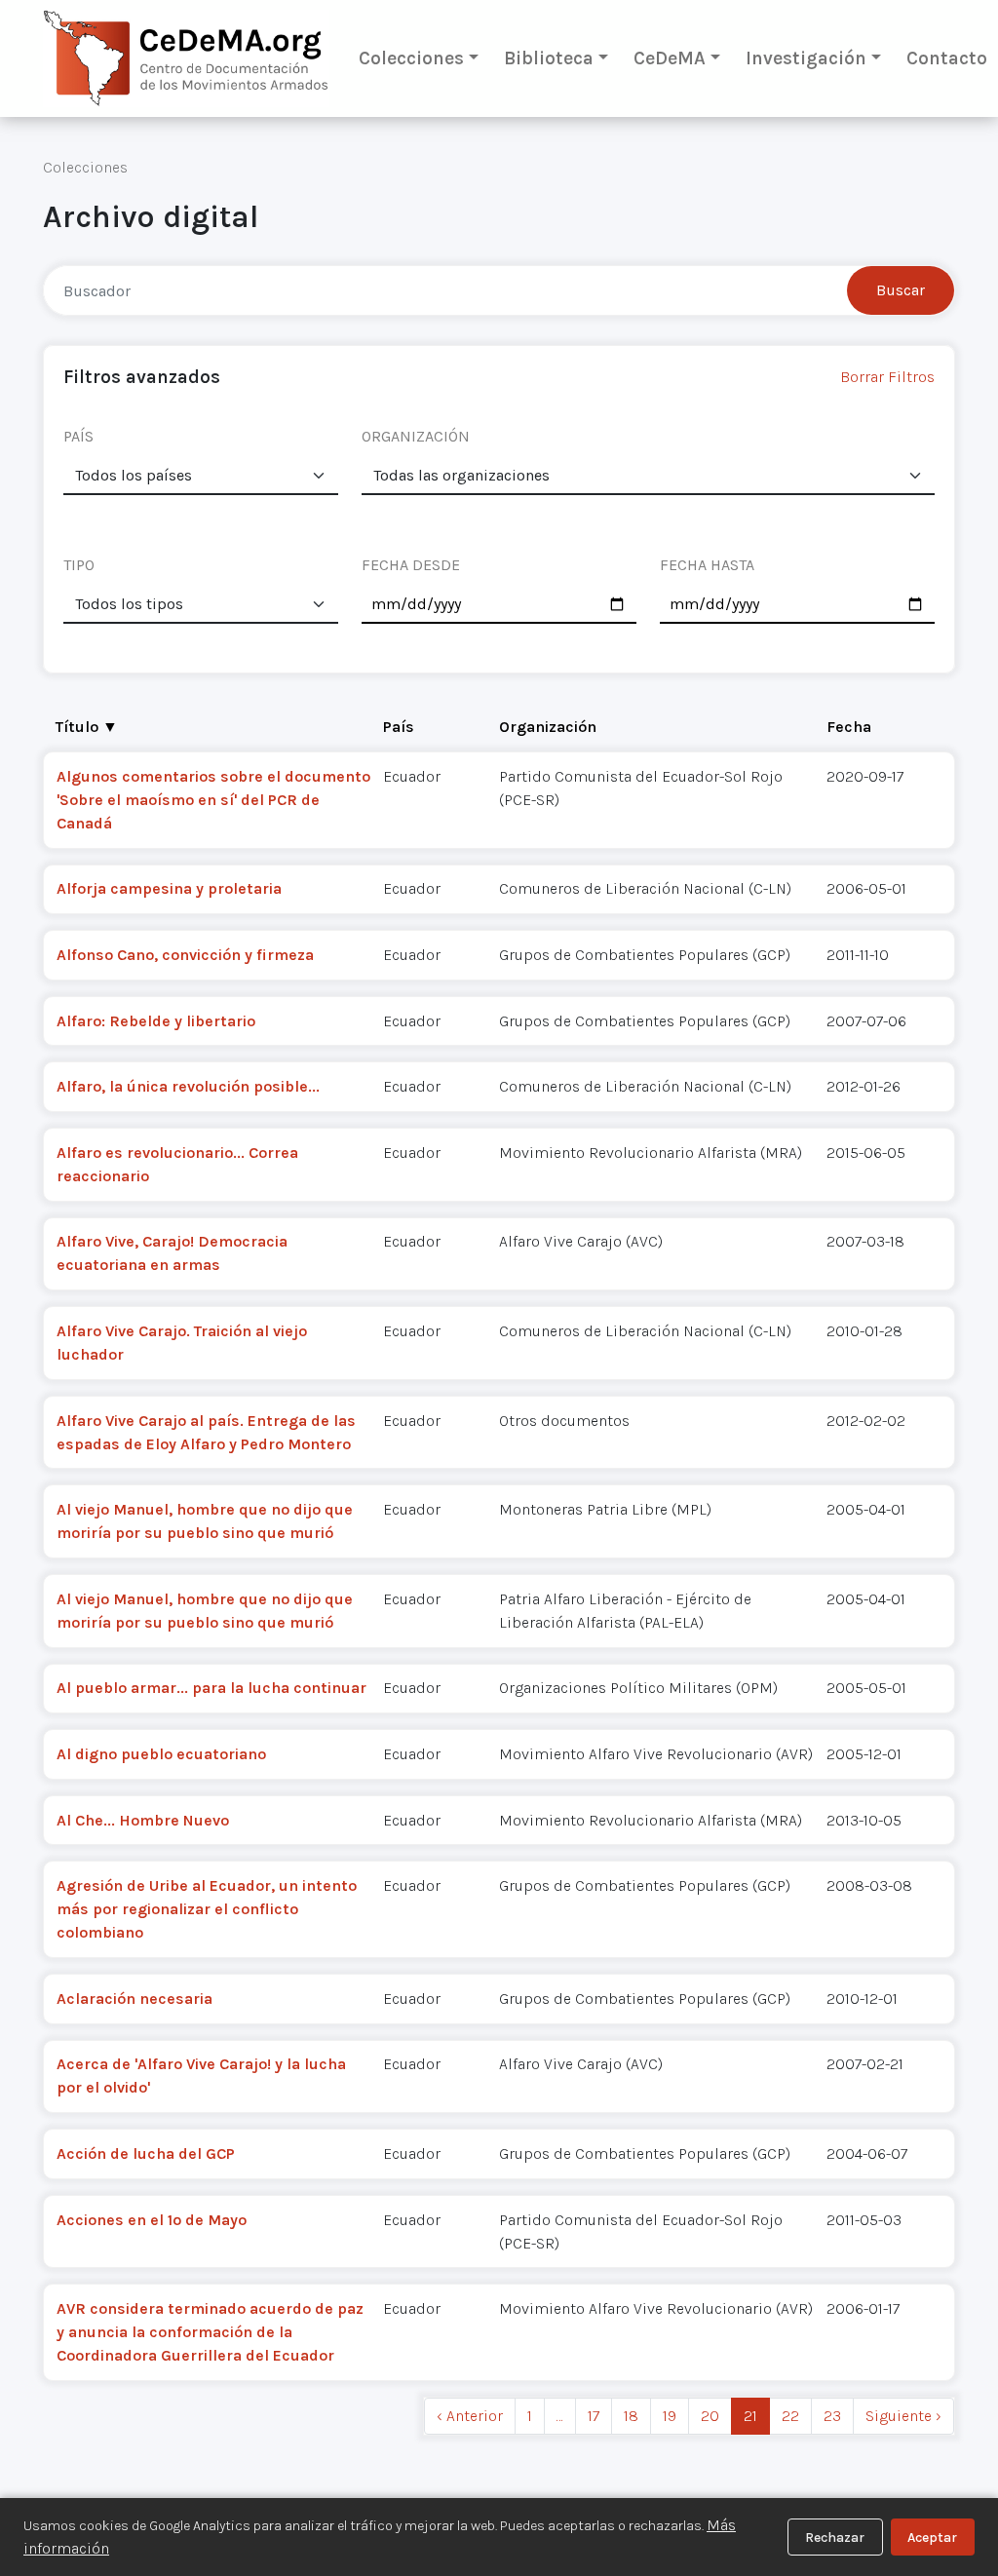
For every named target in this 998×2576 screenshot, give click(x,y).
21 (750, 2416)
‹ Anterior (470, 2416)
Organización (548, 727)
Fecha (849, 727)
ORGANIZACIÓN (416, 436)
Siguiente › (903, 2416)
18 (631, 2416)
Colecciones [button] (411, 58)
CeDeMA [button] (670, 58)
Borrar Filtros (887, 377)
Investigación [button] (806, 58)
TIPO (79, 565)
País (399, 727)
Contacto (947, 58)
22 (790, 2416)
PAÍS (78, 436)
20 (710, 2416)
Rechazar (835, 2538)
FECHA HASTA (707, 565)
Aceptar (932, 2538)
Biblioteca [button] (549, 58)
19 (670, 2416)
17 (594, 2416)
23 (832, 2416)
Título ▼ (87, 727)
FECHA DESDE (411, 565)
